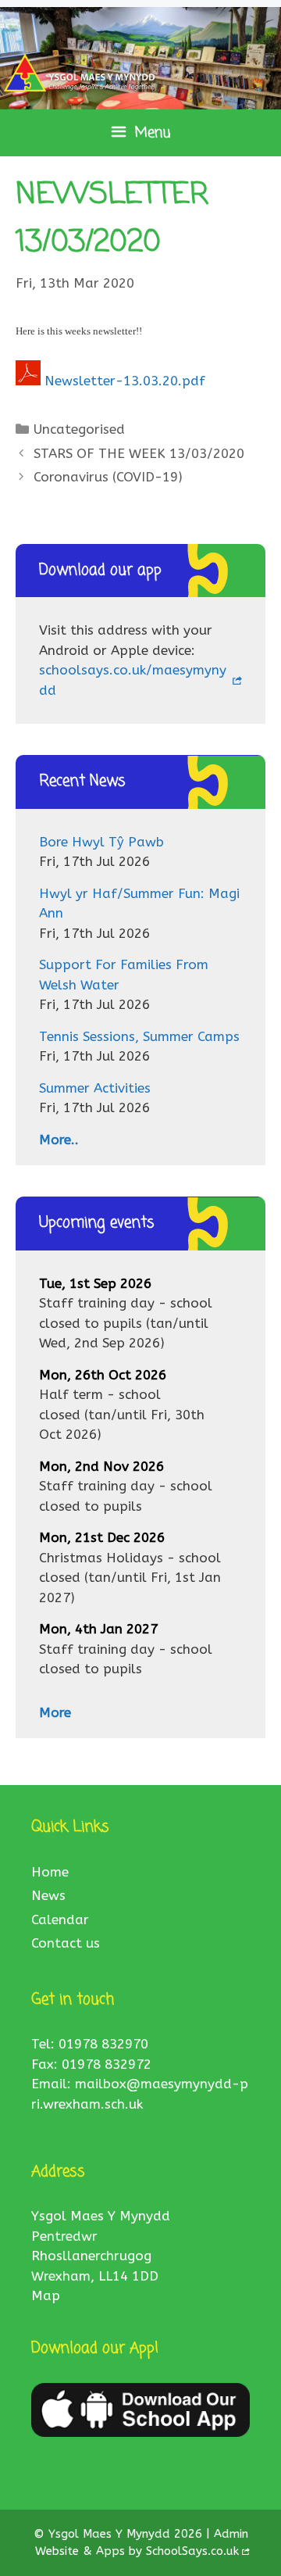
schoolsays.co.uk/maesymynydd (133, 680)
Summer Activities (95, 1088)
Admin (231, 2534)
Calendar (60, 1919)
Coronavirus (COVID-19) (108, 477)
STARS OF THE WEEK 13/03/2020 (139, 453)
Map (46, 2295)
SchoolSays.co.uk (192, 2551)
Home (50, 1872)
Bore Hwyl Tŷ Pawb (101, 842)
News (48, 1895)
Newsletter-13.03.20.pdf (125, 381)
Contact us (66, 1943)
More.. (59, 1140)
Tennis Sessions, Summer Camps (139, 1036)
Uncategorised (79, 429)
